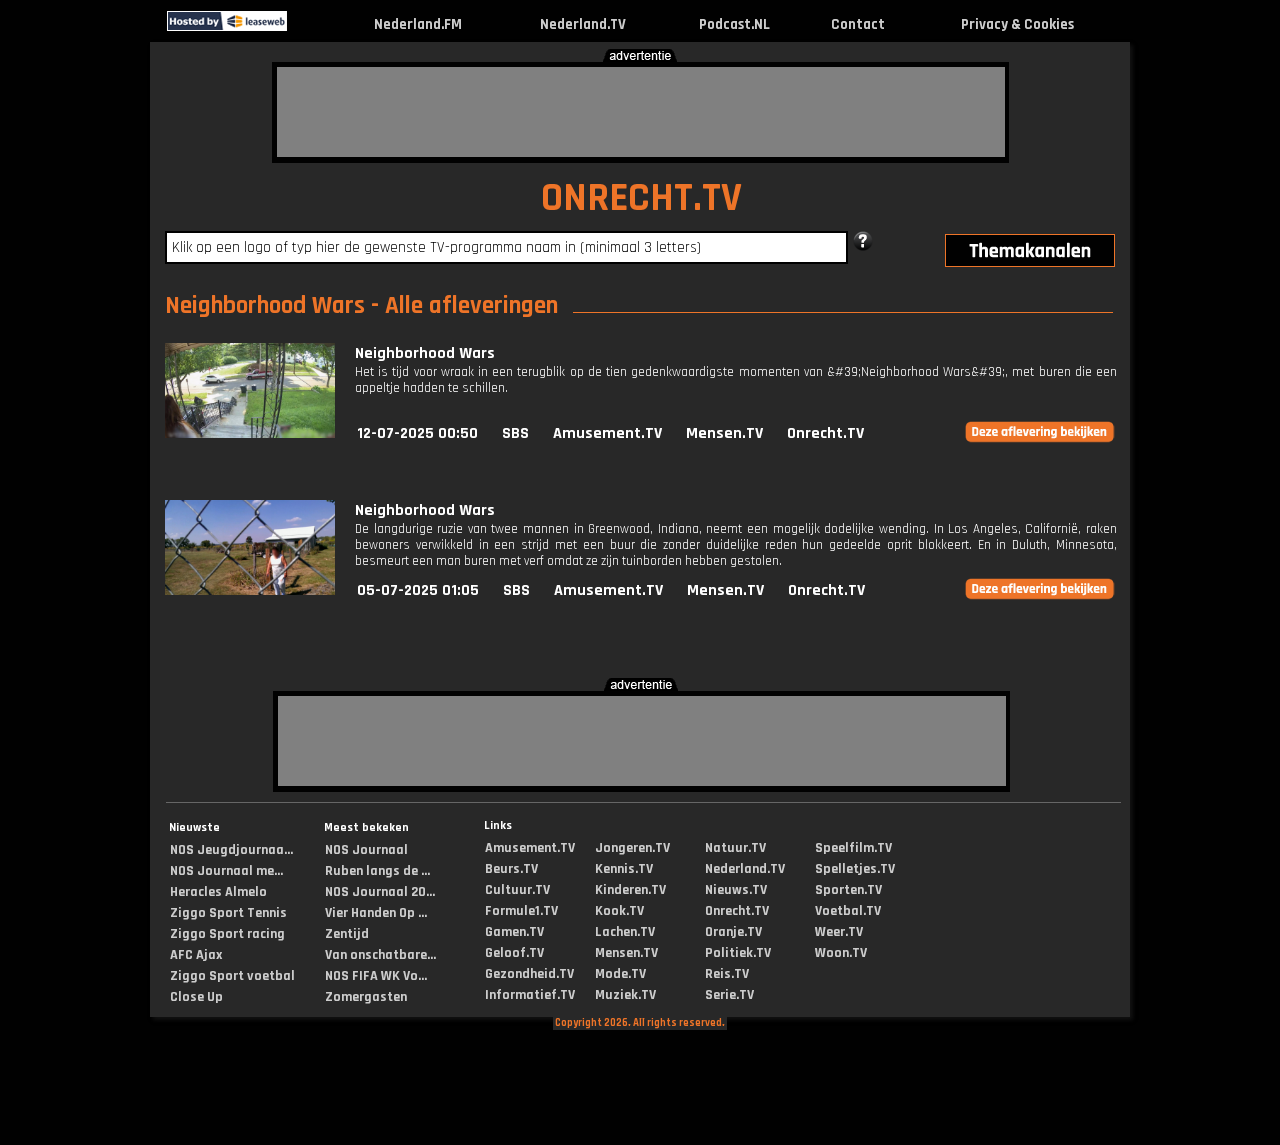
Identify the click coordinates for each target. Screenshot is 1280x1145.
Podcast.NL (734, 24)
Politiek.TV (738, 953)
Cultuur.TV (517, 890)
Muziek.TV (625, 995)
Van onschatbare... (380, 955)
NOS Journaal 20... (380, 892)
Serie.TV (729, 995)
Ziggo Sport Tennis (228, 913)
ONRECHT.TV (641, 198)
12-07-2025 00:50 (417, 433)
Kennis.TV (624, 869)
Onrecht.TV (825, 433)
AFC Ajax (196, 955)
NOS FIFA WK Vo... (376, 976)
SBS (515, 433)
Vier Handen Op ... (376, 913)
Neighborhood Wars (425, 353)
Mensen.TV (724, 433)
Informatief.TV (530, 995)
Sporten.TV (848, 890)
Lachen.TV (625, 932)
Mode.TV (620, 974)
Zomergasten (366, 997)
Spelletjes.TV (855, 869)
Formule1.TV (521, 911)
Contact (858, 24)
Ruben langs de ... (377, 871)
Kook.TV (619, 911)
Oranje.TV (733, 932)
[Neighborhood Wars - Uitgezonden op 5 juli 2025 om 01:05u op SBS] (250, 590)
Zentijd (347, 934)
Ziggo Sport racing (227, 934)
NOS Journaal (366, 850)
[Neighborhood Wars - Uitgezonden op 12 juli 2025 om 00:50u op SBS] (250, 433)
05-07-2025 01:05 (418, 590)
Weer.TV (839, 932)
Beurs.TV (511, 869)
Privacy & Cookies (1017, 24)
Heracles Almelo (218, 892)
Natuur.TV (735, 848)
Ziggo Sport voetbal (232, 976)
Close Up (196, 997)
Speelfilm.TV (853, 848)
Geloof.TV (514, 953)
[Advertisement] (641, 112)
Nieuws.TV (736, 890)
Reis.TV (727, 974)
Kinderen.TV (630, 890)
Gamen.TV (514, 932)
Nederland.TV (583, 24)
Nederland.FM (418, 24)
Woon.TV (841, 953)
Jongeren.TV (632, 848)
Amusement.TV (607, 433)
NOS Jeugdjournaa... (231, 850)
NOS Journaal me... (226, 871)
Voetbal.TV (848, 911)
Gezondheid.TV (529, 974)
